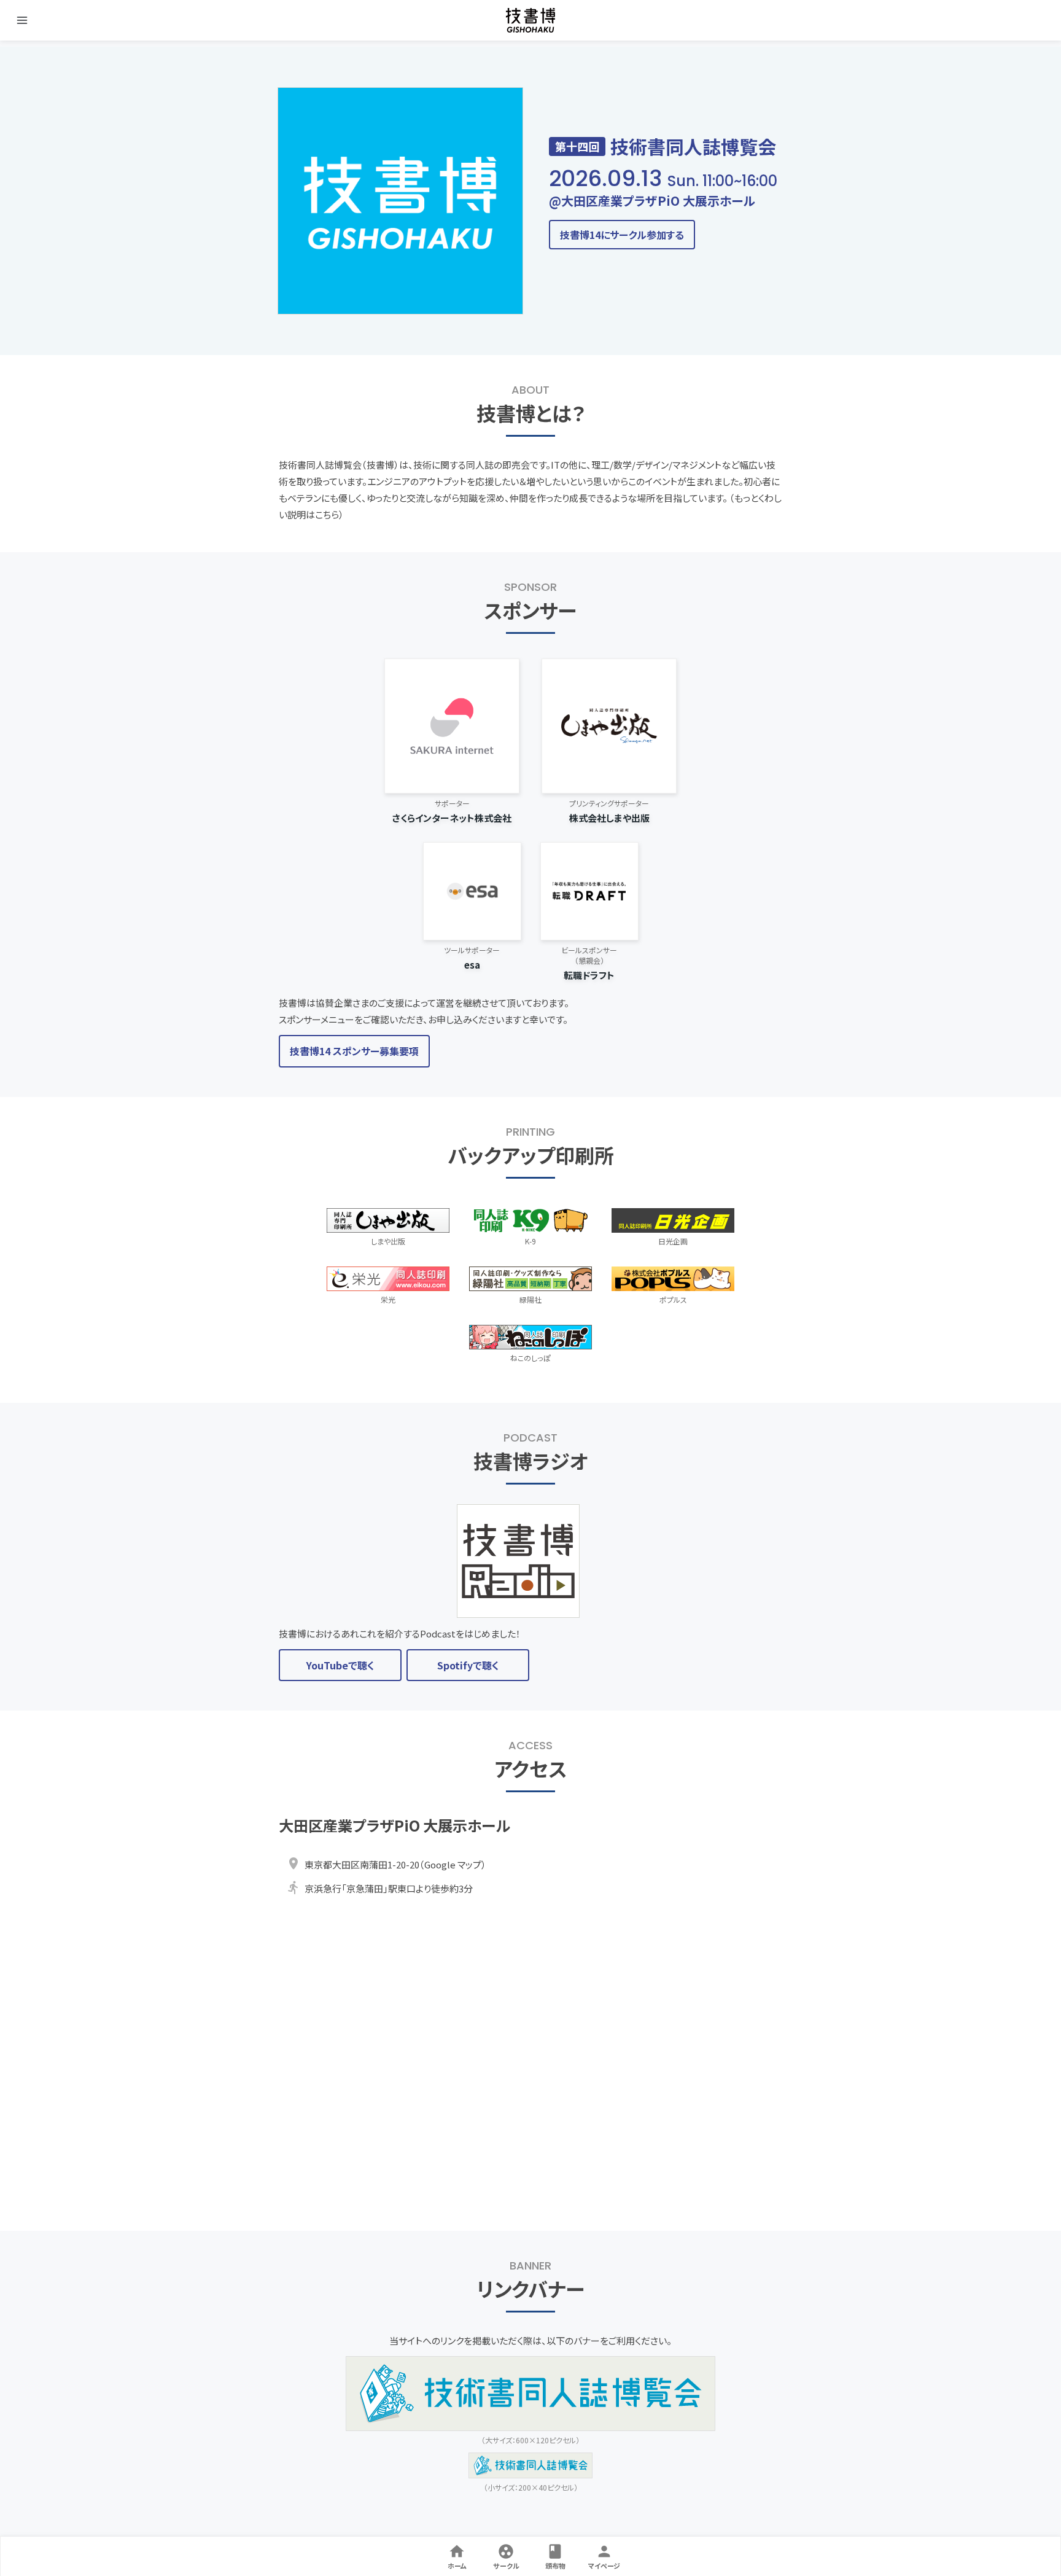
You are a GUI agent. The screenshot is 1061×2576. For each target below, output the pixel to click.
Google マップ (453, 1864)
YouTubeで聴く (340, 1665)
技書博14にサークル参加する (622, 235)
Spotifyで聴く (468, 1665)
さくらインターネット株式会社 (452, 818)
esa (472, 965)
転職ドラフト (589, 975)
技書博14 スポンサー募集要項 (354, 1051)
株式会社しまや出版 (609, 818)
